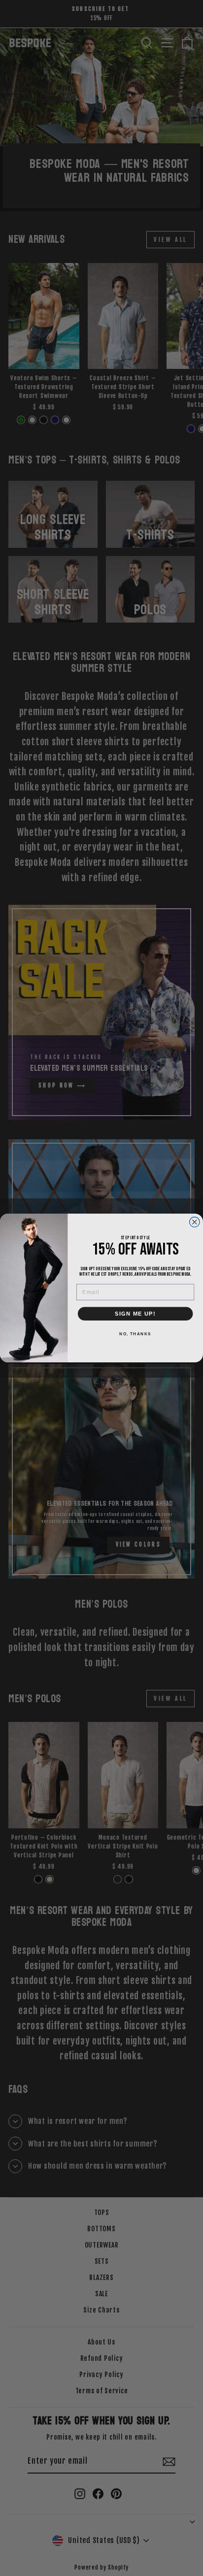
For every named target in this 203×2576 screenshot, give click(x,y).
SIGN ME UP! (135, 1314)
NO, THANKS (135, 1334)
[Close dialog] (195, 1222)
